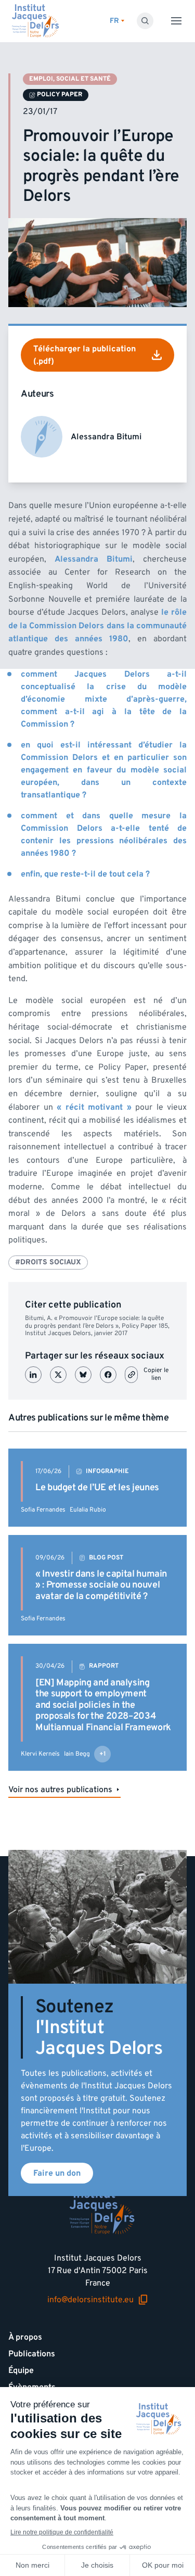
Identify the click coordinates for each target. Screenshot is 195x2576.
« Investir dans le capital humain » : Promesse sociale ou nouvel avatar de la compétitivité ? (101, 1585)
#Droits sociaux (48, 1262)
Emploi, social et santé (70, 79)
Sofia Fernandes (43, 1510)
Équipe (21, 2370)
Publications (32, 2354)
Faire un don (57, 2173)
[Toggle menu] (176, 21)
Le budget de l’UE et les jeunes (97, 1487)
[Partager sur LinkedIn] (33, 1375)
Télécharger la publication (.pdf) (84, 355)
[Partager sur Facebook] (108, 1375)
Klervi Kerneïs (40, 1754)
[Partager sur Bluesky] (83, 1375)
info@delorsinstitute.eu (90, 2300)
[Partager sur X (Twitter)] (58, 1375)
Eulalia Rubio (88, 1510)
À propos (25, 2337)
